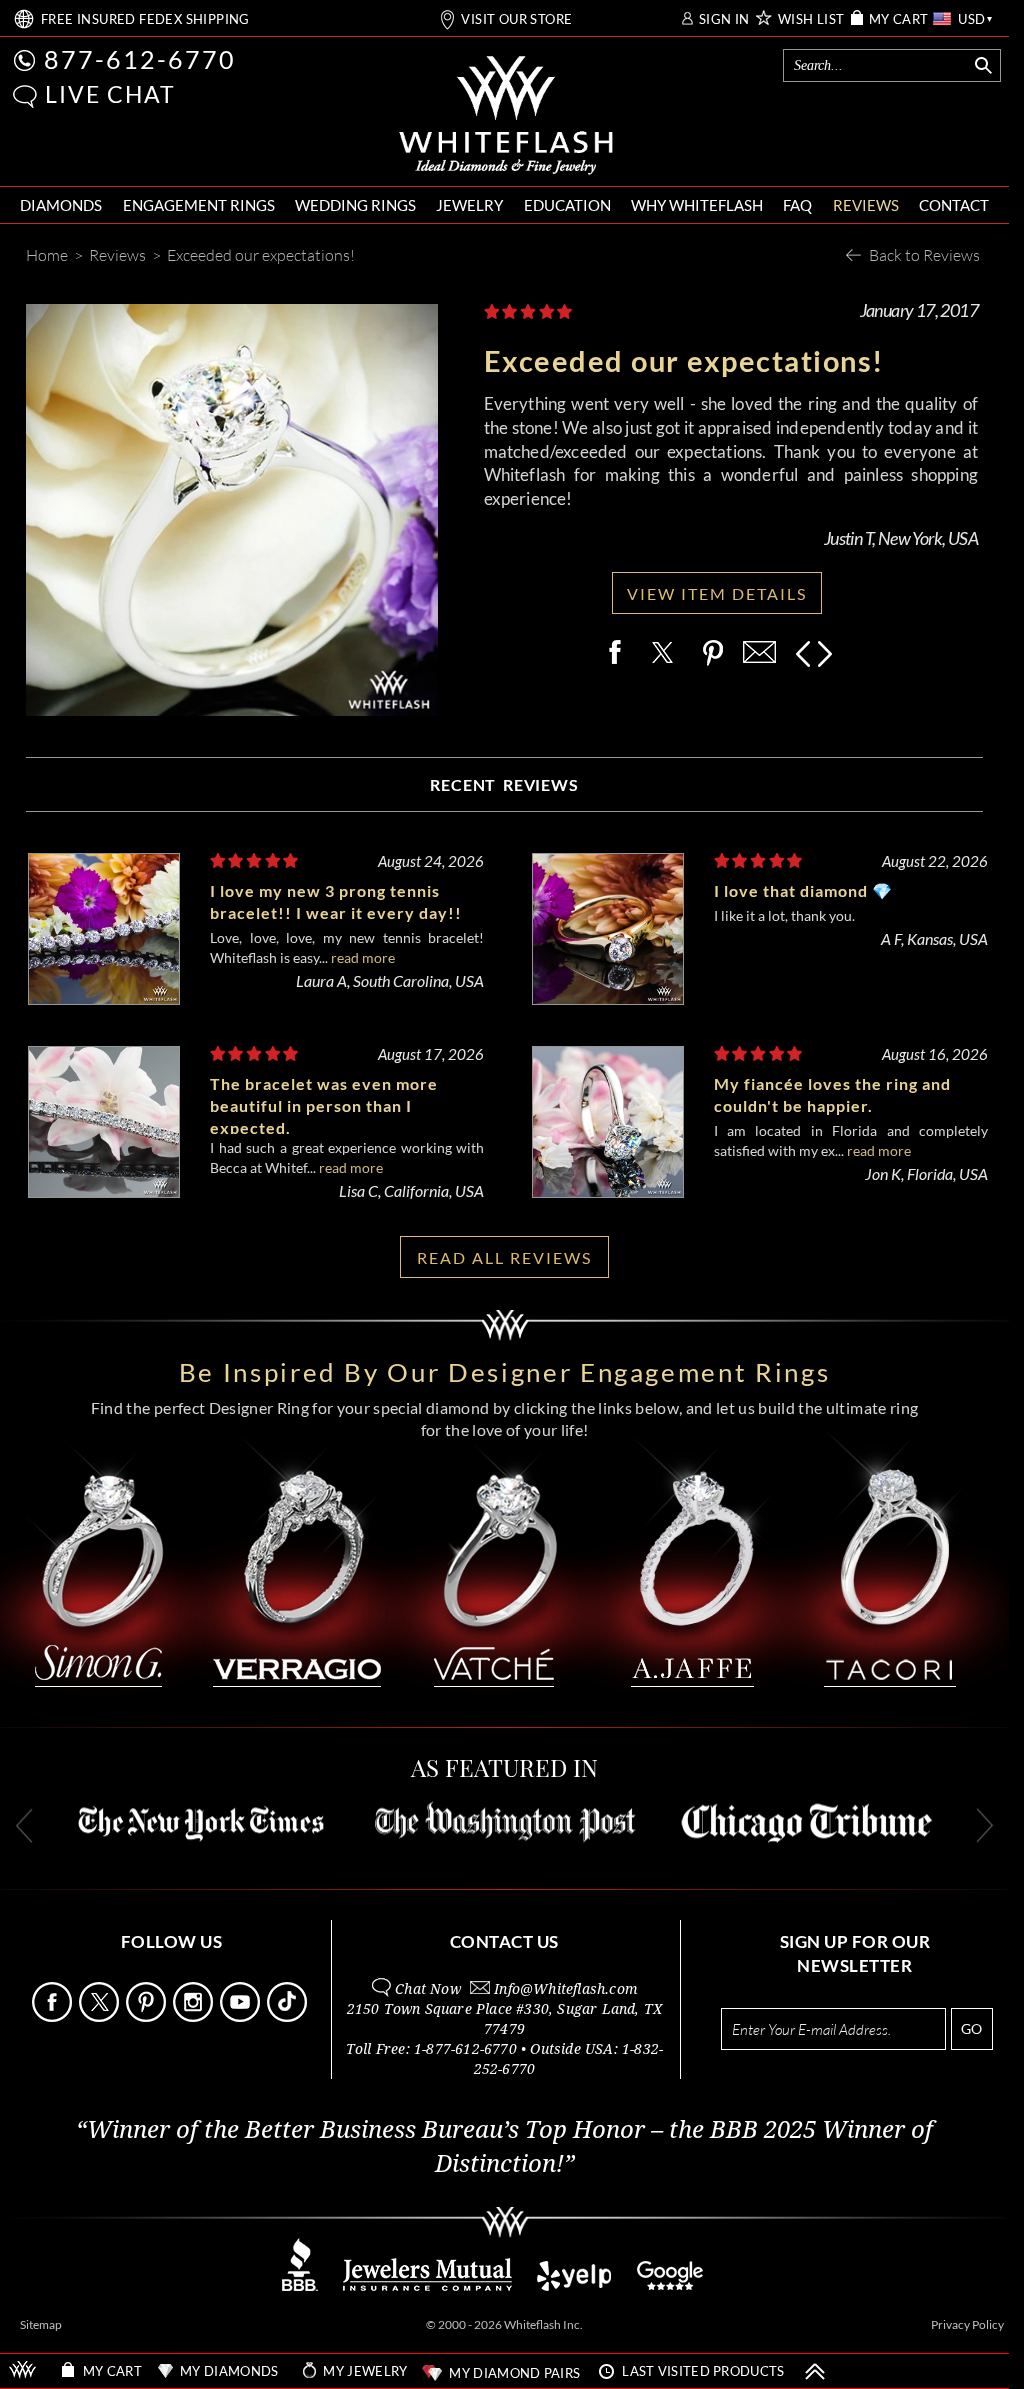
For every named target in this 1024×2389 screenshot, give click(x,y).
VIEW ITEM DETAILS (717, 593)
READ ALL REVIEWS (504, 1257)
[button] (25, 96)
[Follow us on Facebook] (54, 2016)
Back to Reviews (924, 254)
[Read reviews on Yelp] (574, 2285)
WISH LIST (811, 19)
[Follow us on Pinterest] (148, 2016)
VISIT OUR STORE (516, 19)
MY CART (899, 19)
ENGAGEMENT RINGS (199, 205)
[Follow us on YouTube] (242, 2016)
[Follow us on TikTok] (289, 2016)
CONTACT (954, 205)
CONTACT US (504, 1941)
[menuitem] (61, 205)
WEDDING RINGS (355, 205)
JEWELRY (469, 205)
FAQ (797, 205)
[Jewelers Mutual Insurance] (427, 2285)
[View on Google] (671, 2285)
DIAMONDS (61, 205)
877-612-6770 (140, 59)
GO (971, 2028)
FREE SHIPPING (145, 19)
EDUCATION (567, 205)
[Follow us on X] (101, 2016)
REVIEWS (866, 205)
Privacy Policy (967, 2324)
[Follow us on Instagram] (195, 2016)
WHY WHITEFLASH (697, 205)
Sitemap (41, 2324)
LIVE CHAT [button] (110, 94)
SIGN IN (724, 19)
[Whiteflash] (506, 116)
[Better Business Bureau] (300, 2285)
